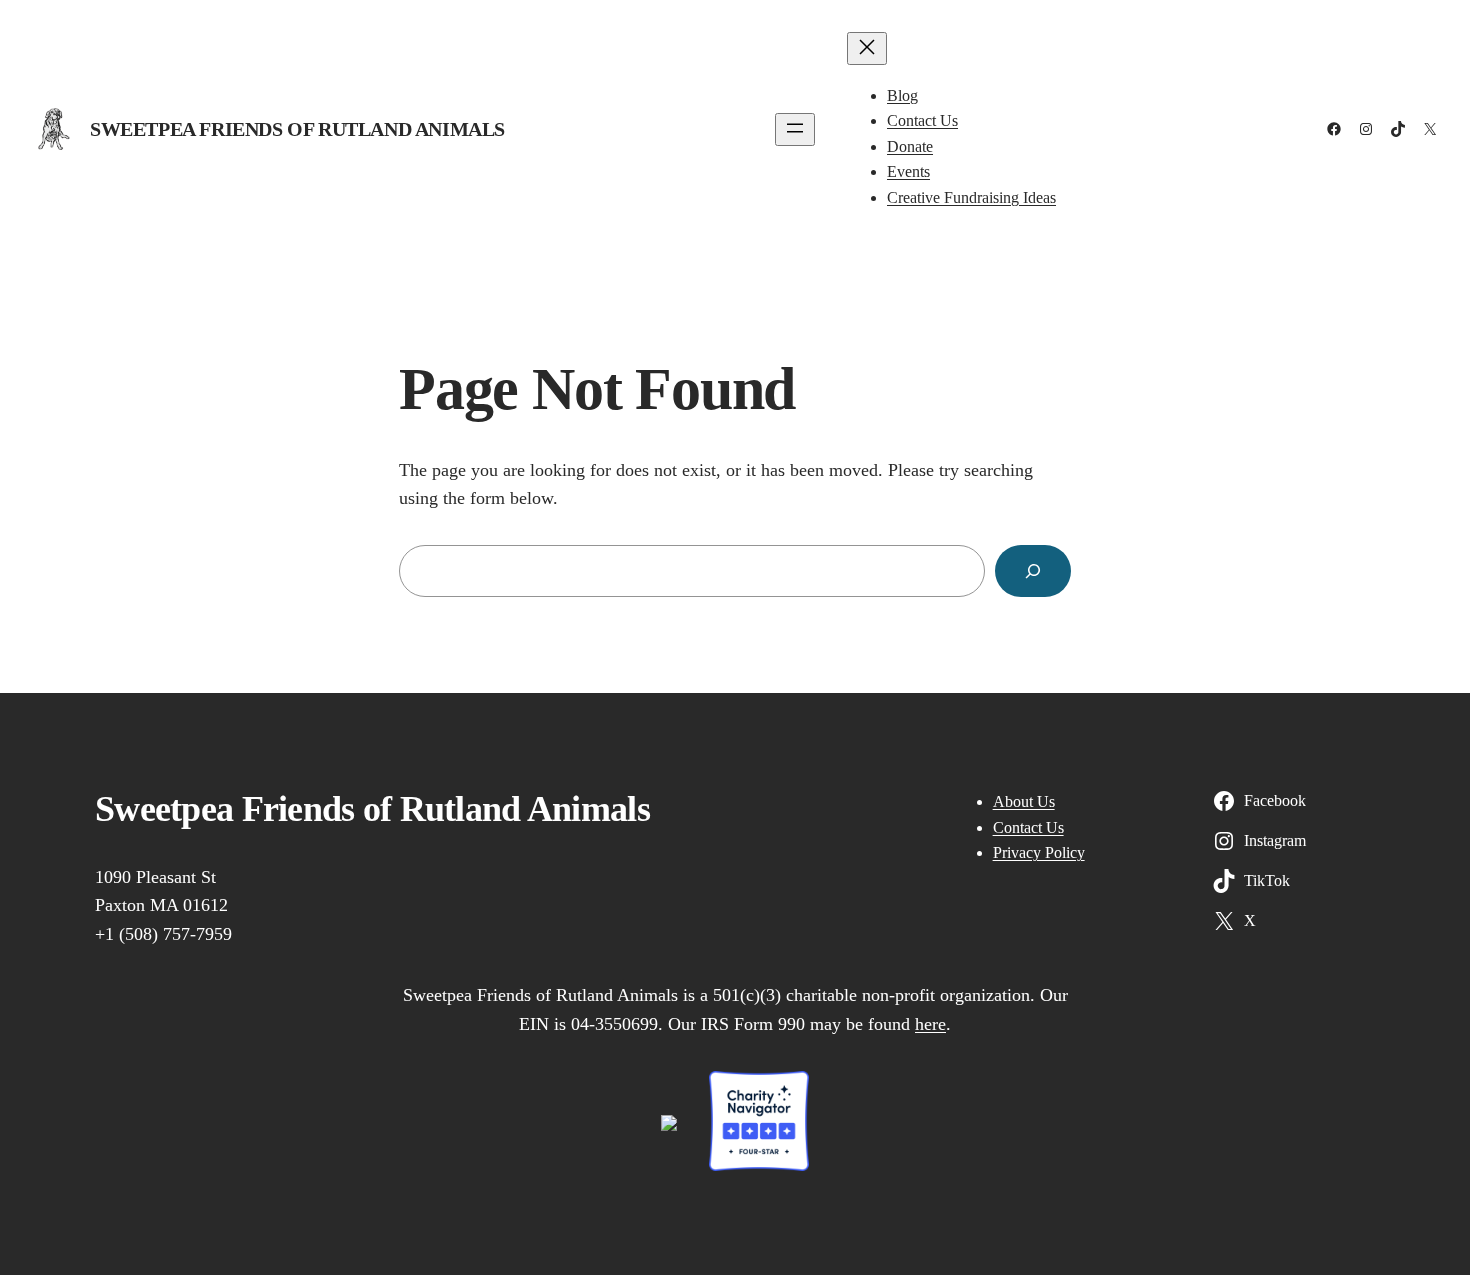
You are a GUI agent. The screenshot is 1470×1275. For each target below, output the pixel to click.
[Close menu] (867, 48)
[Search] (1033, 571)
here (930, 1024)
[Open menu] (795, 129)
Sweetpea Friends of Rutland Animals (297, 129)
